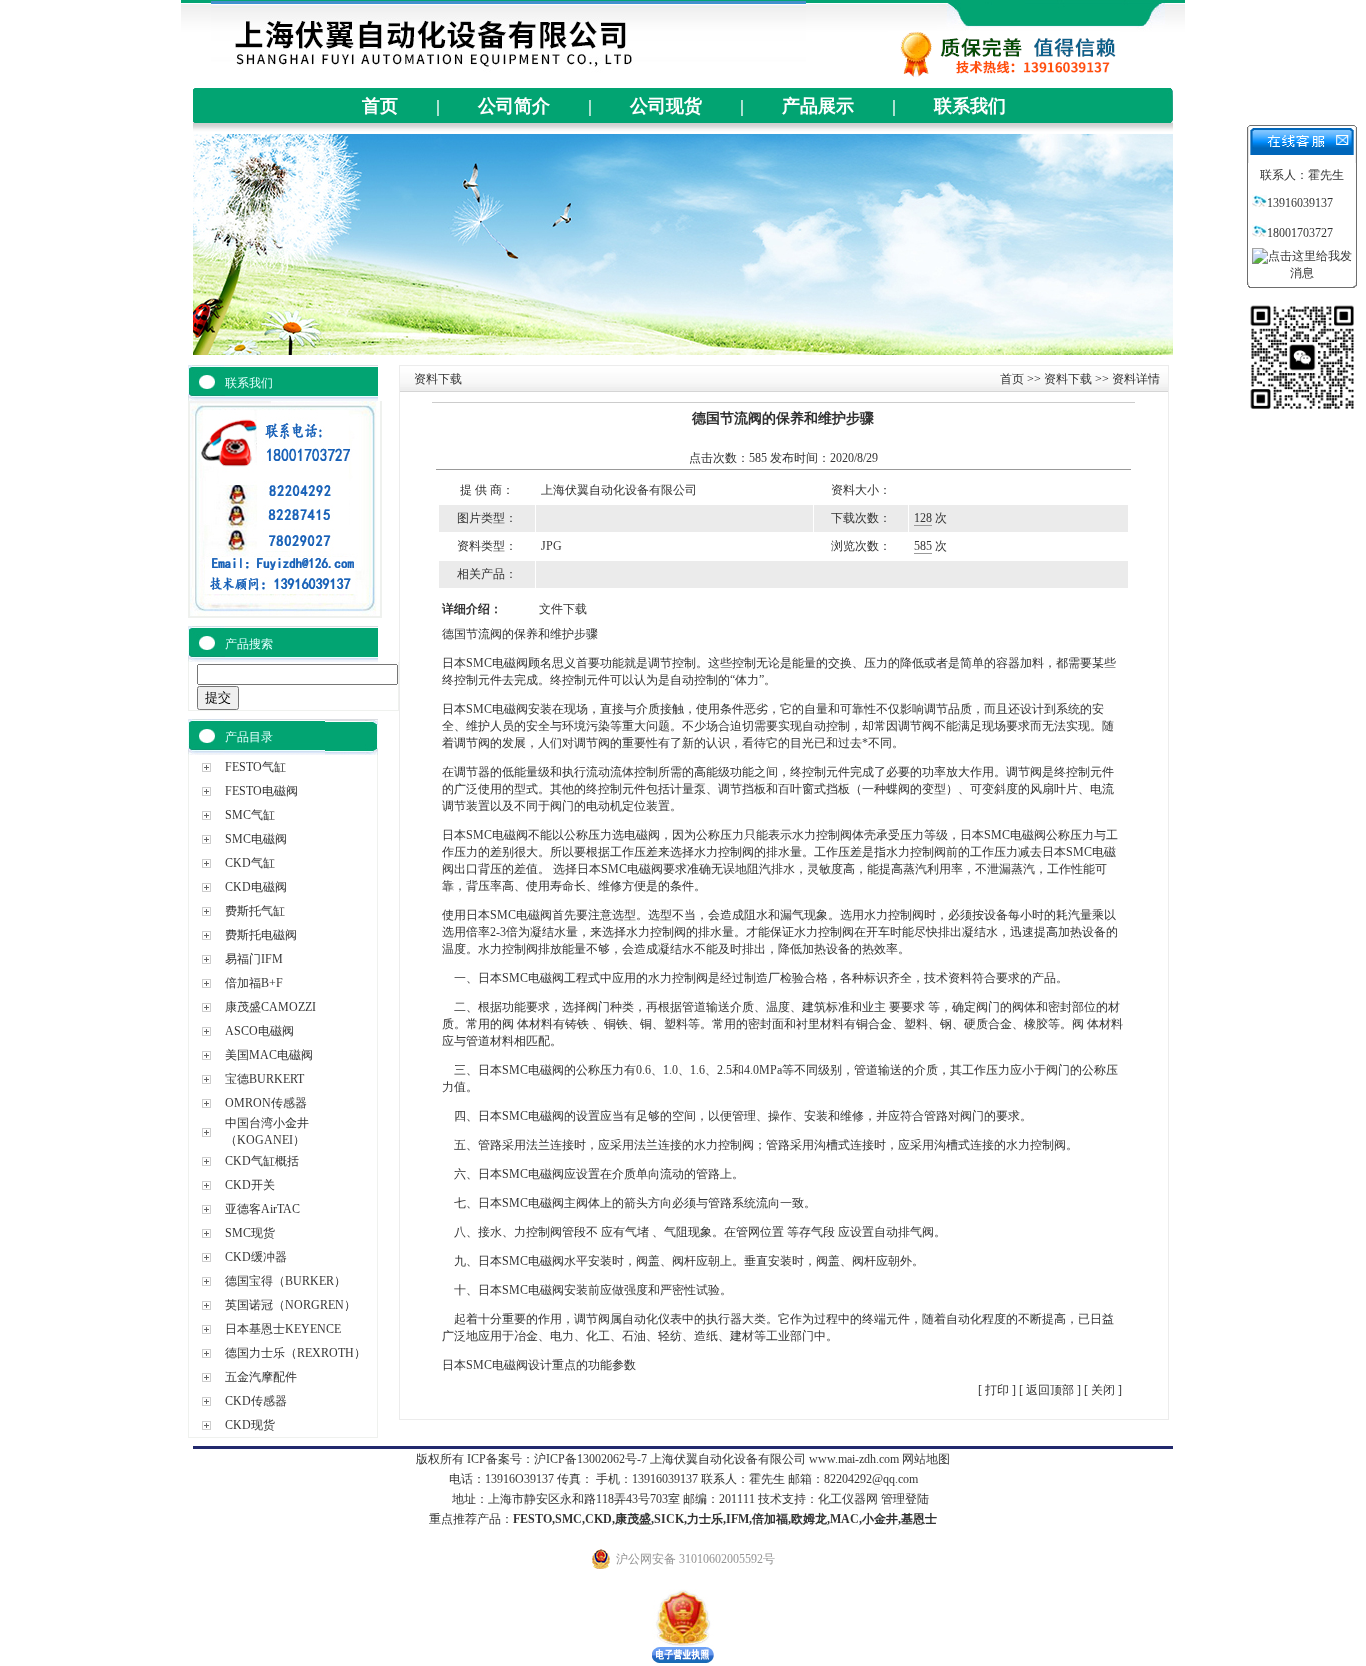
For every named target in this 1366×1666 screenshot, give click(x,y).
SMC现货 (250, 1233)
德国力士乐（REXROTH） (295, 1353)
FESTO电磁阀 (261, 791)
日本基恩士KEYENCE (283, 1329)
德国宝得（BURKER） (285, 1281)
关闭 (1103, 1390)
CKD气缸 (250, 863)
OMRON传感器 (266, 1103)
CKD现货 (250, 1425)
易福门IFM (254, 959)
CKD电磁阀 (256, 887)
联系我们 (970, 106)
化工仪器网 (848, 1499)
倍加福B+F (254, 983)
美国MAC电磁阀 (269, 1055)
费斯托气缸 (255, 911)
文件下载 (563, 609)
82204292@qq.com (871, 1479)
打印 (995, 1390)
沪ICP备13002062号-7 (590, 1459)
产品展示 (818, 106)
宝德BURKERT (264, 1079)
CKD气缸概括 (262, 1161)
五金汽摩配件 (261, 1377)
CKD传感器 (256, 1401)
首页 (380, 106)
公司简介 (514, 106)
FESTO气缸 (255, 767)
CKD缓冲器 (256, 1257)
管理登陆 (905, 1499)
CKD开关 (250, 1185)
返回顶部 (1050, 1390)
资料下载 (1068, 379)
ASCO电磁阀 (259, 1031)
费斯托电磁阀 (261, 935)
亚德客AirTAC (262, 1209)
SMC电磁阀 (256, 839)
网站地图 (926, 1459)
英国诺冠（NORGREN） (290, 1305)
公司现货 (666, 106)
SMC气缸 (250, 815)
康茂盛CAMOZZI (270, 1007)
